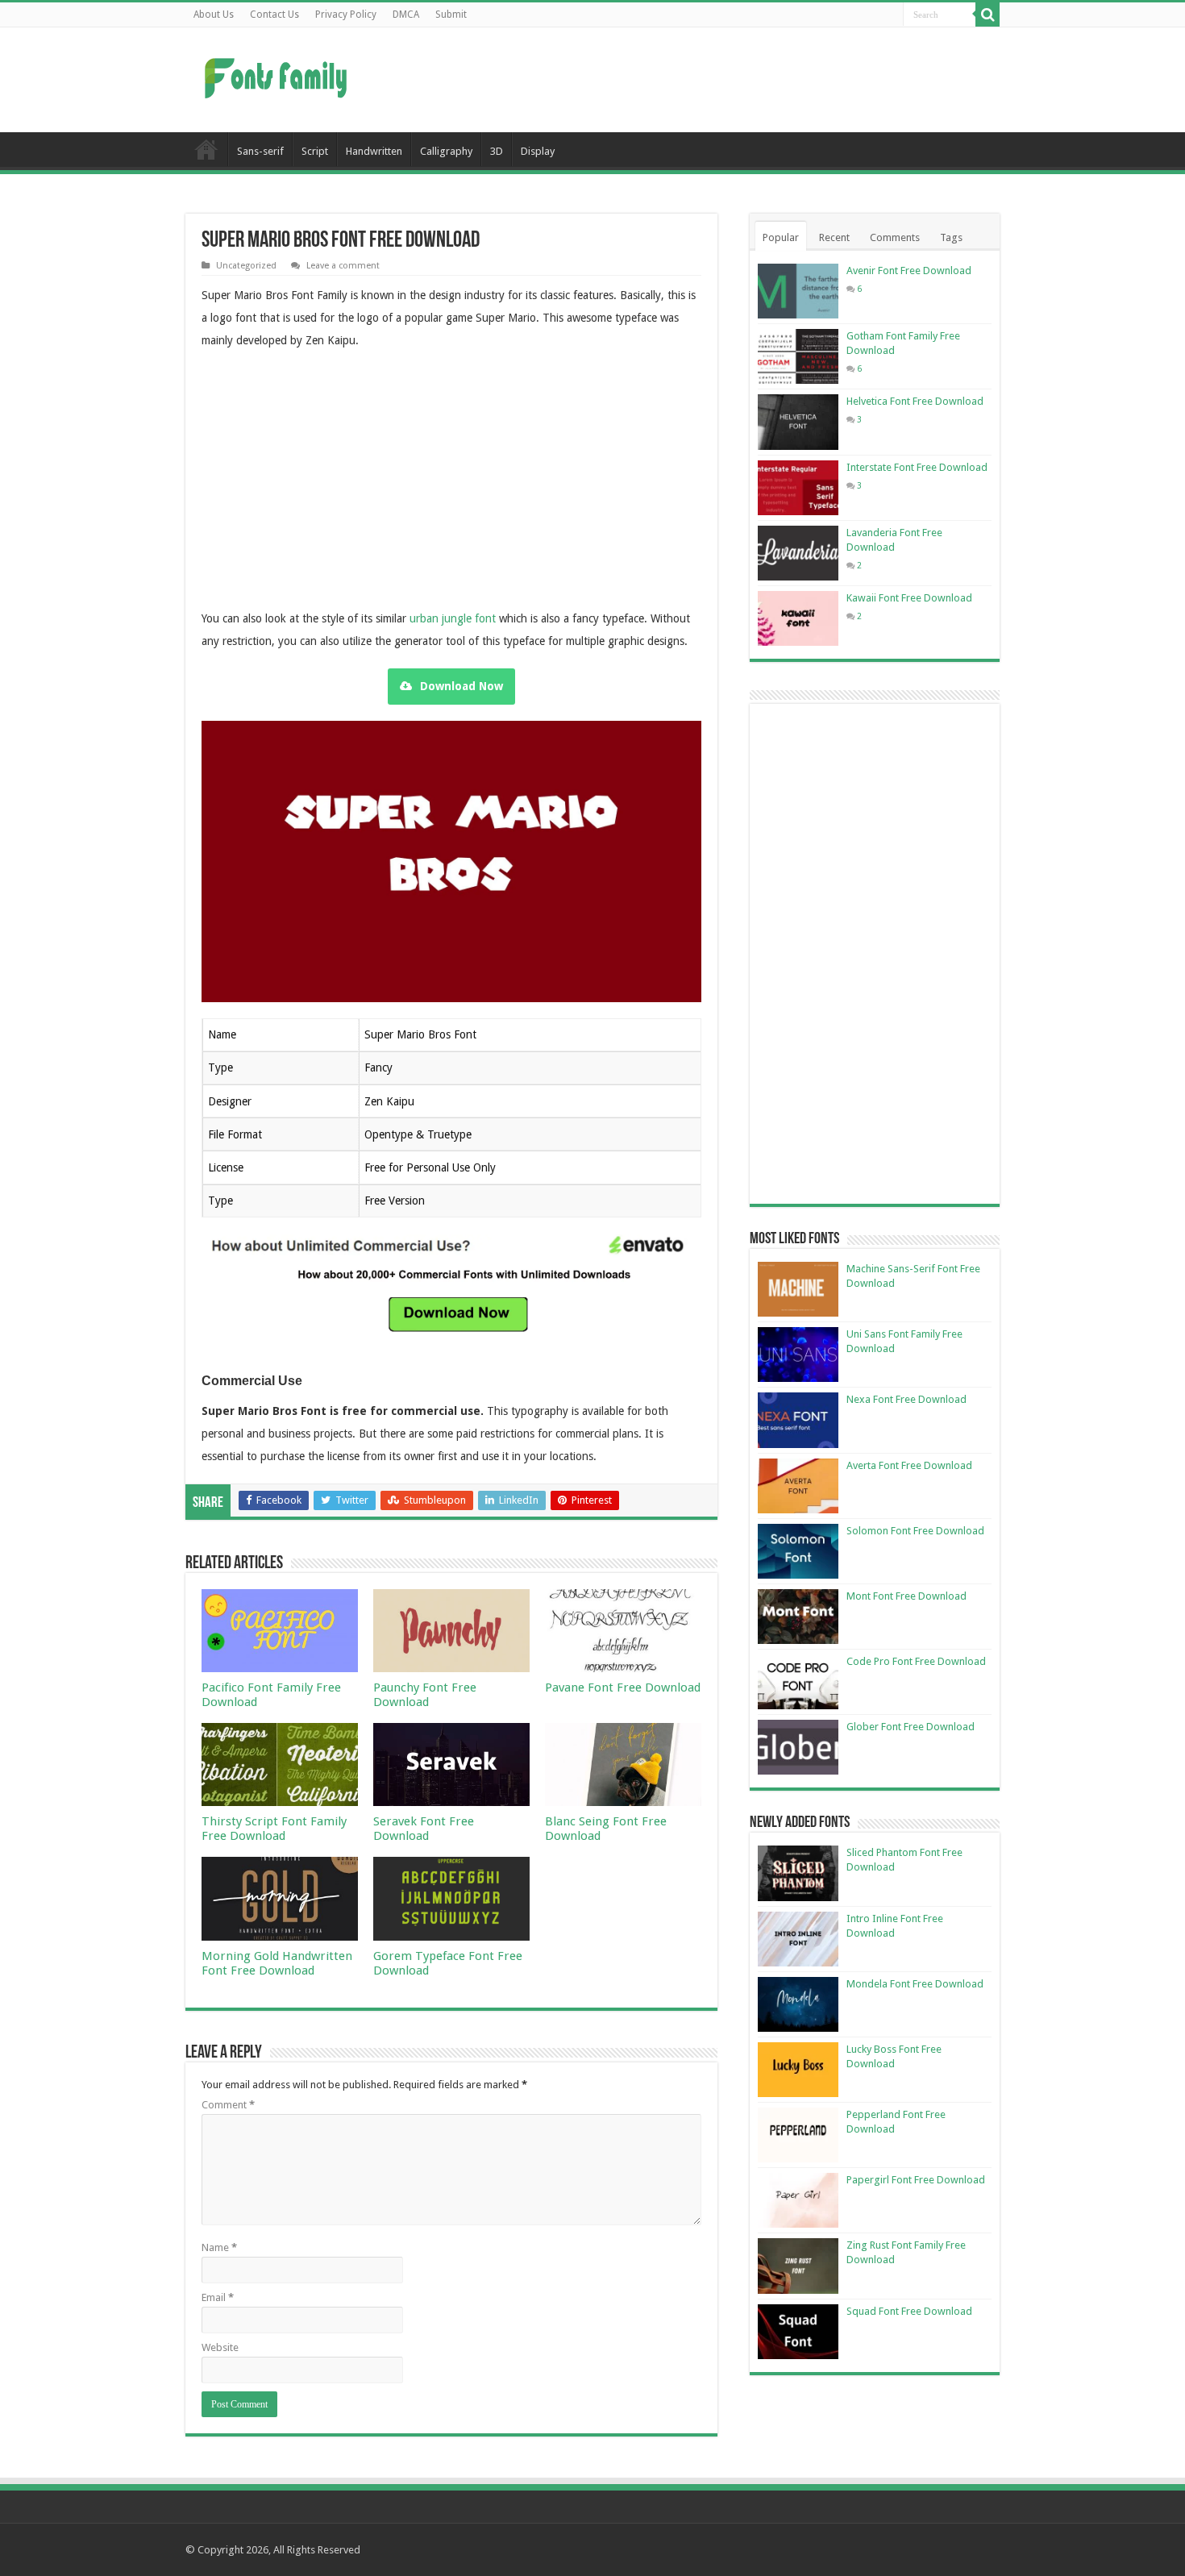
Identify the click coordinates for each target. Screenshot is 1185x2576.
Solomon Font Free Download (915, 1531)
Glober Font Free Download (911, 1727)
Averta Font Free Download (909, 1465)
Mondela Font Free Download (915, 1984)
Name (219, 2247)
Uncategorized (246, 266)
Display (538, 151)
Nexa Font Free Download (906, 1399)
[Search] (987, 15)
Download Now (462, 686)
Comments (895, 237)
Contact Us (274, 15)
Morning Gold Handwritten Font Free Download (277, 1963)
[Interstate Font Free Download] (798, 488)
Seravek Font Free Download (424, 1829)
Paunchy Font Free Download (425, 1695)
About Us (214, 15)
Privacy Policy (346, 15)
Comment (228, 2105)
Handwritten (374, 151)
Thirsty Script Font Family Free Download (274, 1829)
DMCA (406, 15)
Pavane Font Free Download (623, 1688)
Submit (451, 15)
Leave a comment (343, 266)
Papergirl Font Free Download (916, 2180)
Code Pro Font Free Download (916, 1661)
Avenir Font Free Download (909, 271)
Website (220, 2347)
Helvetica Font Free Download (915, 401)
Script (315, 151)
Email (218, 2297)
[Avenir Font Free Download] (798, 291)
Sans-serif (260, 151)
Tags (951, 237)
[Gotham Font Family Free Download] (798, 356)
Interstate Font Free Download (917, 467)
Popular (781, 237)
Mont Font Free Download (906, 1596)
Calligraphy (446, 151)
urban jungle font (453, 618)
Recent (834, 237)
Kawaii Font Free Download (909, 598)
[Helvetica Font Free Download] (798, 422)
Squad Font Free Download (909, 2311)
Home (206, 149)
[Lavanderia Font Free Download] (798, 553)
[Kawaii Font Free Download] (798, 618)
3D (497, 151)
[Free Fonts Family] (278, 75)
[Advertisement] (694, 80)
